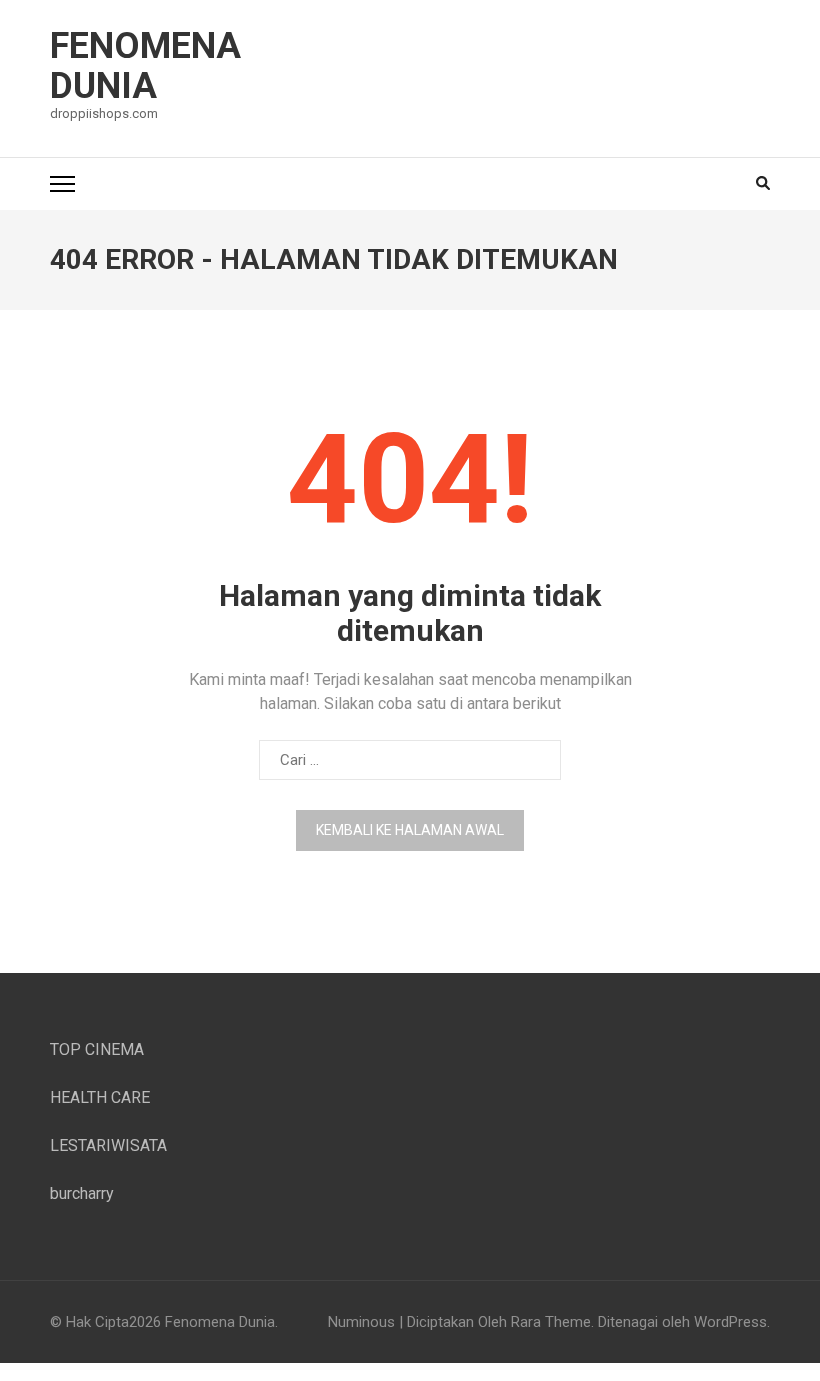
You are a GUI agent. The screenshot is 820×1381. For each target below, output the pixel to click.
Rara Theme (551, 1322)
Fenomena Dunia (145, 66)
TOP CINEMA (97, 1049)
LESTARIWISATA (108, 1145)
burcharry (82, 1193)
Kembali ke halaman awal (410, 830)
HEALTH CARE (100, 1097)
